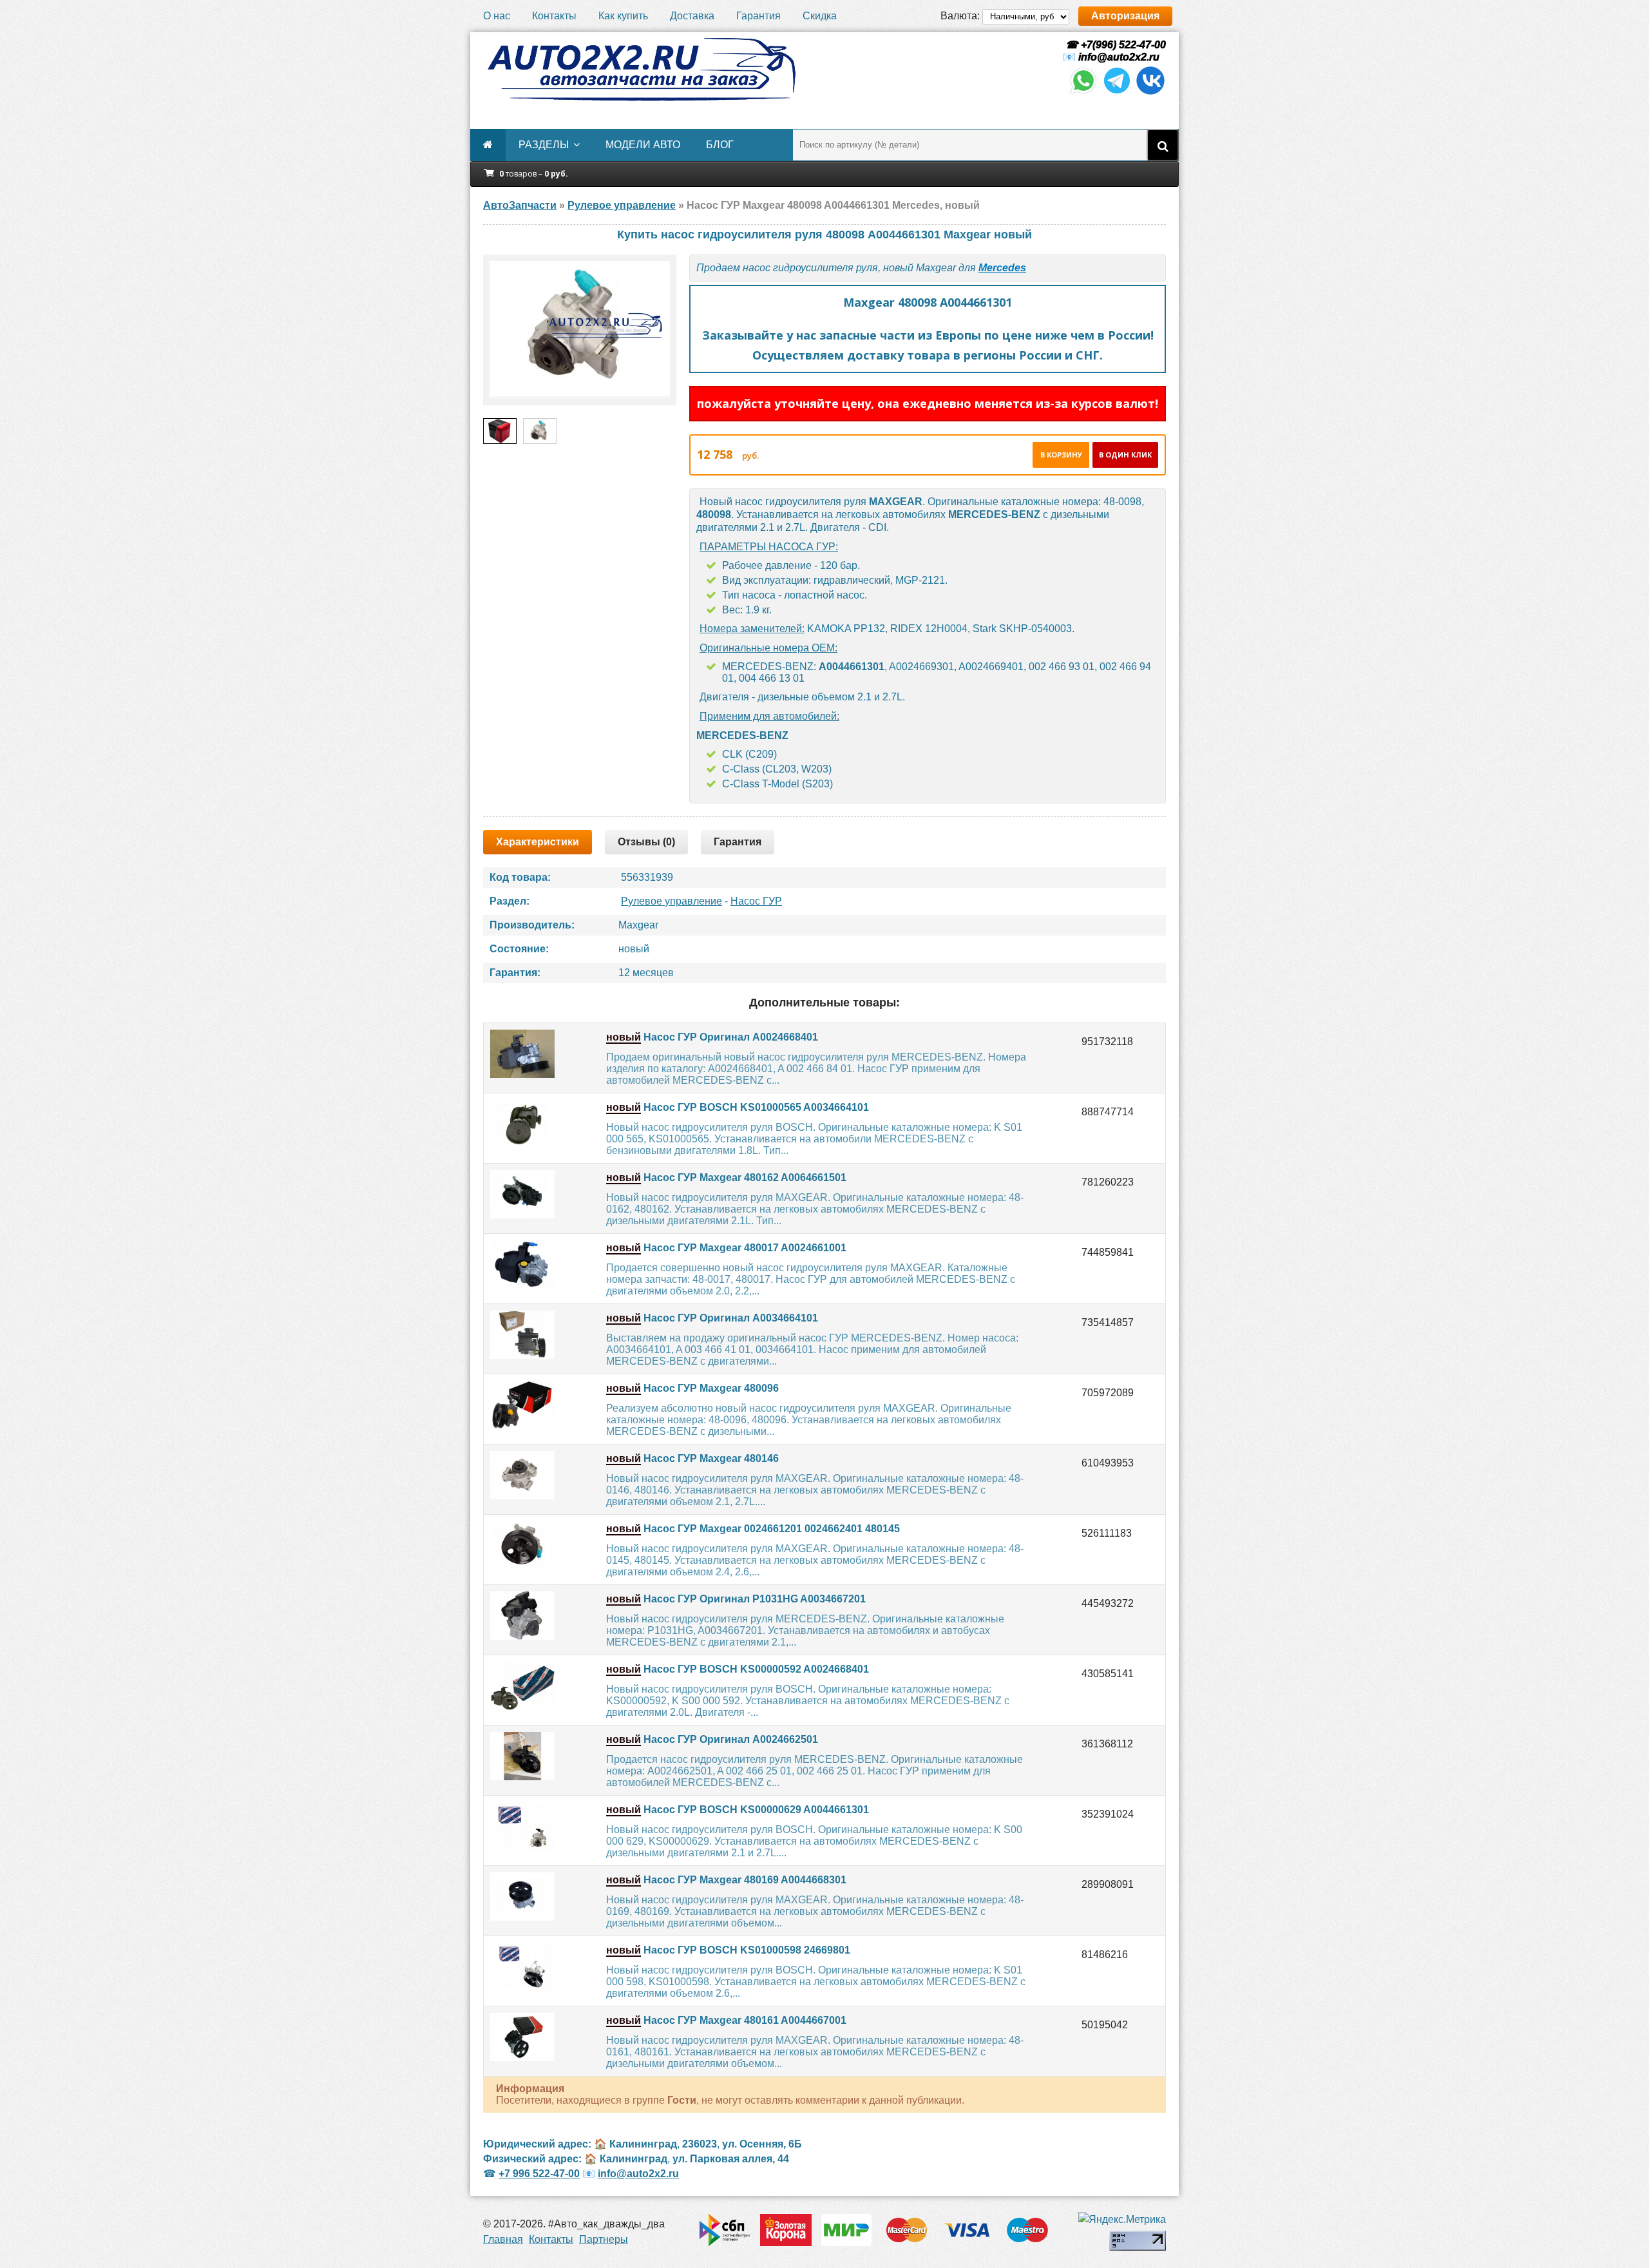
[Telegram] (1117, 92)
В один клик (1125, 455)
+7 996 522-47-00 (539, 2174)
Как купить (623, 16)
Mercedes (1002, 268)
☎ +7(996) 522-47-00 (1114, 45)
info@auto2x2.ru (1119, 57)
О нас (497, 16)
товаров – (534, 174)
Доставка (692, 16)
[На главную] (641, 70)
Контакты (554, 16)
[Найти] (1163, 145)
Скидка (820, 16)
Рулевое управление (672, 901)
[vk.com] (1150, 92)
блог (720, 145)
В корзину (1061, 455)
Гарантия (758, 16)
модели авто (643, 145)
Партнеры (604, 2239)
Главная (503, 2239)
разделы (544, 145)
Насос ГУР (756, 901)
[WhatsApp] (1083, 92)
